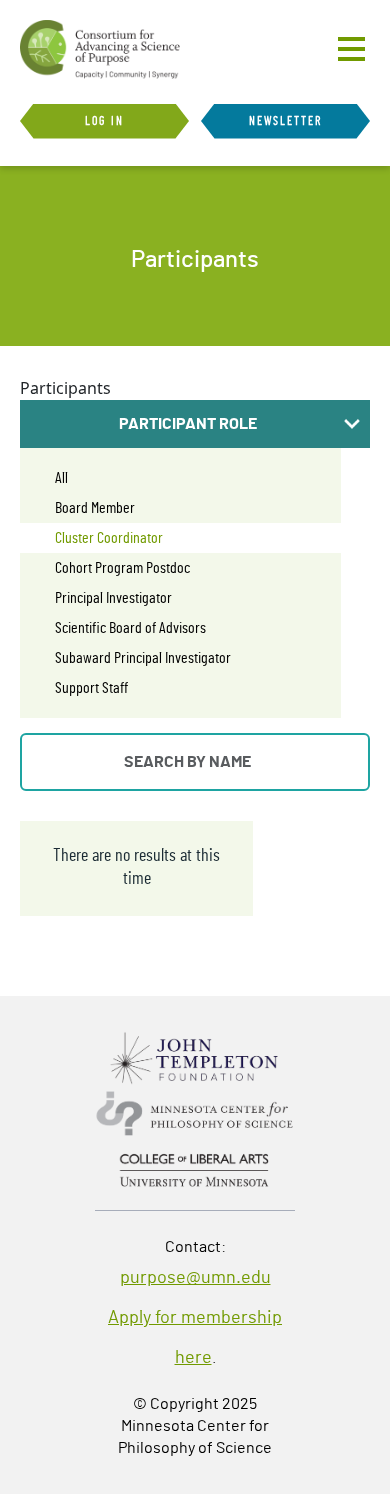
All (61, 478)
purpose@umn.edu (195, 1278)
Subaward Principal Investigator (143, 658)
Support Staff (91, 688)
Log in (104, 121)
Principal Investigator (113, 598)
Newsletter (286, 121)
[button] (195, 424)
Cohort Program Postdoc (122, 568)
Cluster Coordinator (109, 538)
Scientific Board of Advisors (130, 628)
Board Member (95, 508)
